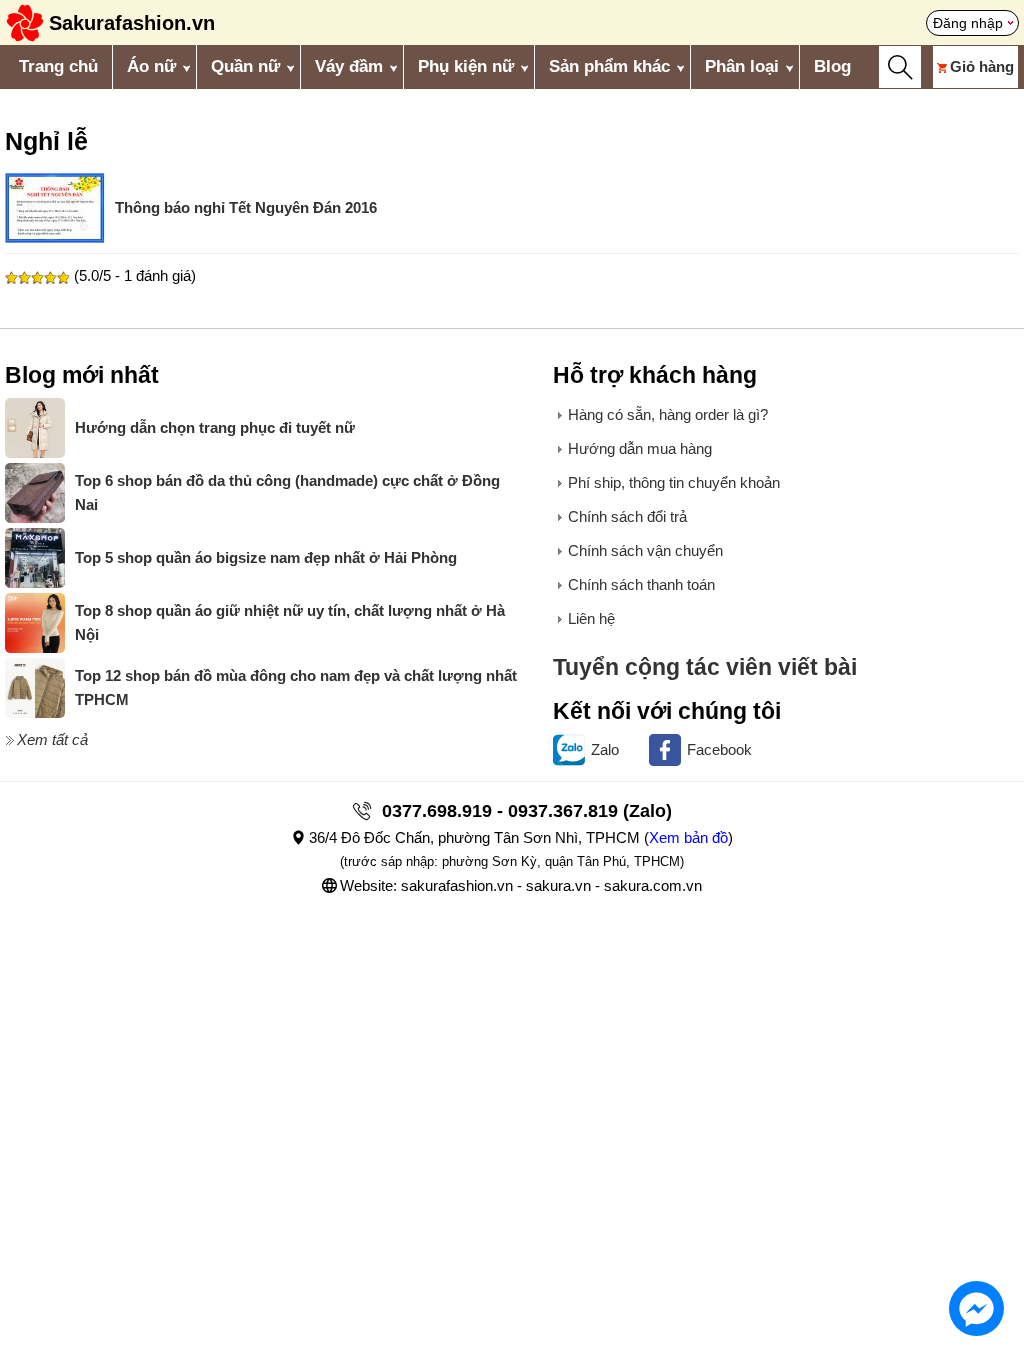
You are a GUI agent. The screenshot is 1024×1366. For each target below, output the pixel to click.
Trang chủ (58, 66)
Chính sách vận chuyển (645, 550)
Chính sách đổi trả (627, 516)
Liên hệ (591, 618)
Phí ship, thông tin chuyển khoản (674, 482)
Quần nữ (245, 66)
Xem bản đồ (688, 837)
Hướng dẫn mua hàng (640, 448)
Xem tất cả (52, 739)
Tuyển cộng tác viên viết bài (705, 667)
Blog (832, 66)
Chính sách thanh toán (641, 584)
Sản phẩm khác (609, 66)
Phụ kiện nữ (466, 66)
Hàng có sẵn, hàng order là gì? (668, 414)
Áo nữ (151, 66)
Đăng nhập (968, 23)
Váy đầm (349, 66)
